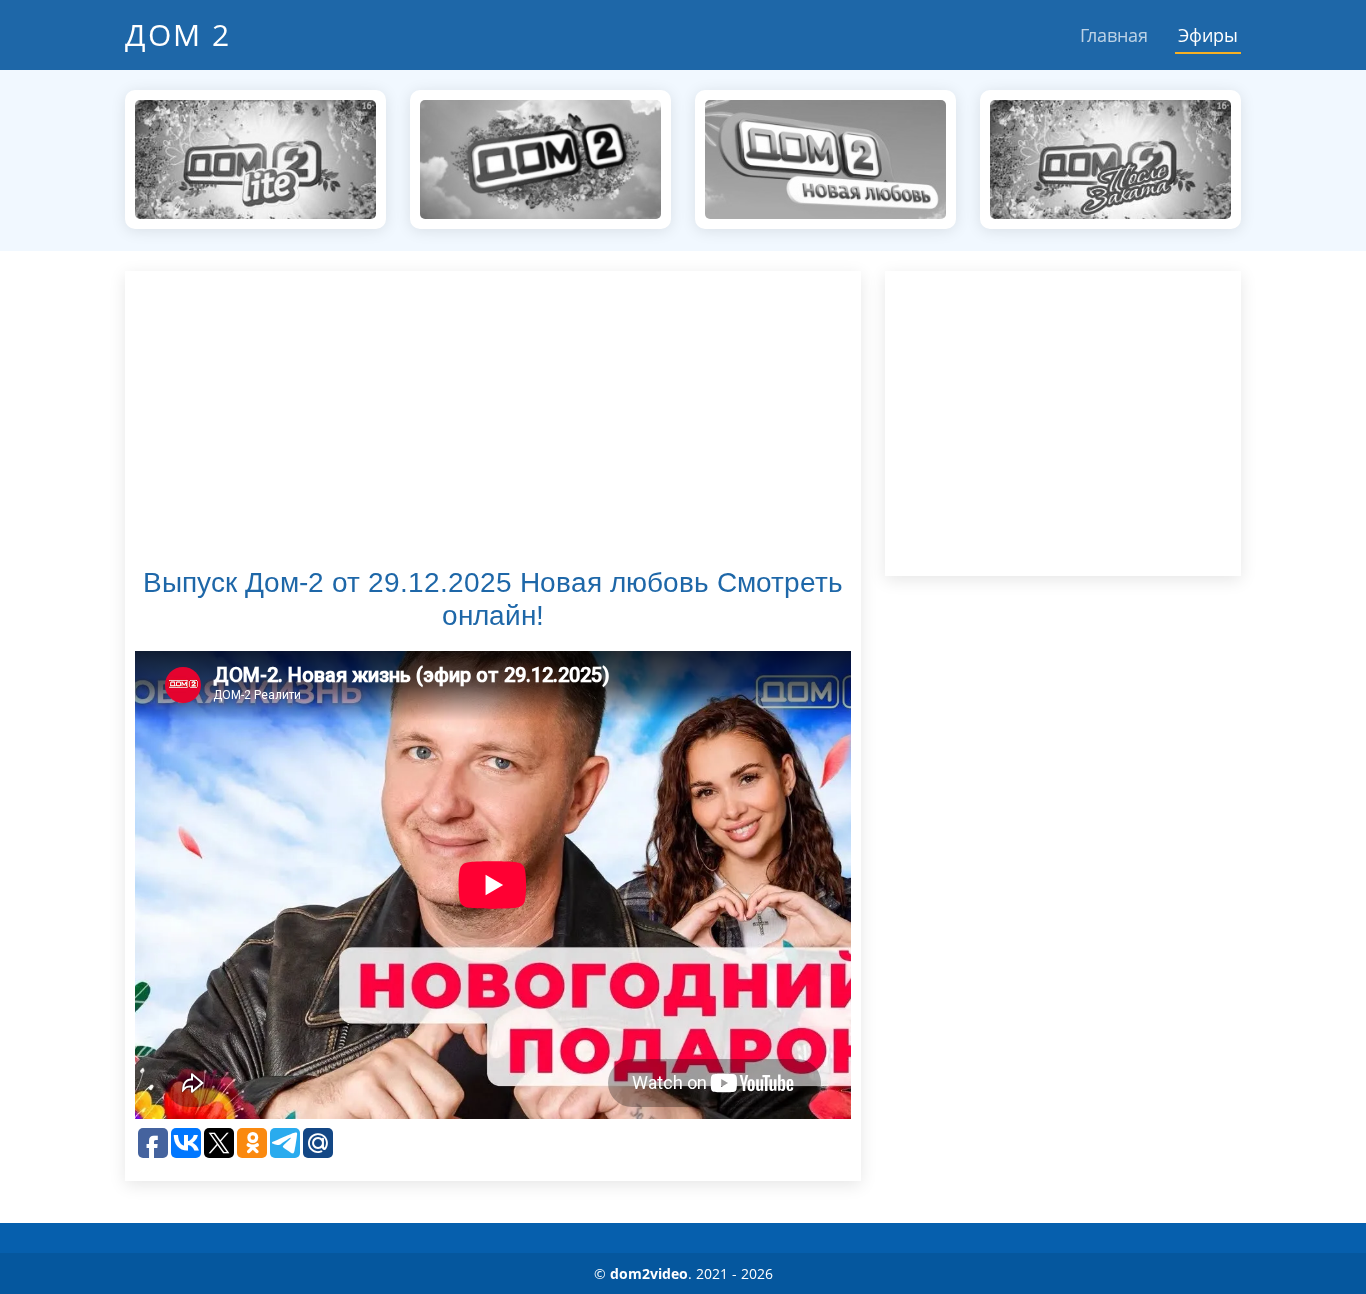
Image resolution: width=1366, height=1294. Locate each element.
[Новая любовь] (825, 158)
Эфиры (1208, 35)
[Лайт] (255, 158)
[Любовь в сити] (540, 158)
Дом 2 (178, 34)
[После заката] (1110, 158)
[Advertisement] (493, 421)
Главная (1114, 35)
